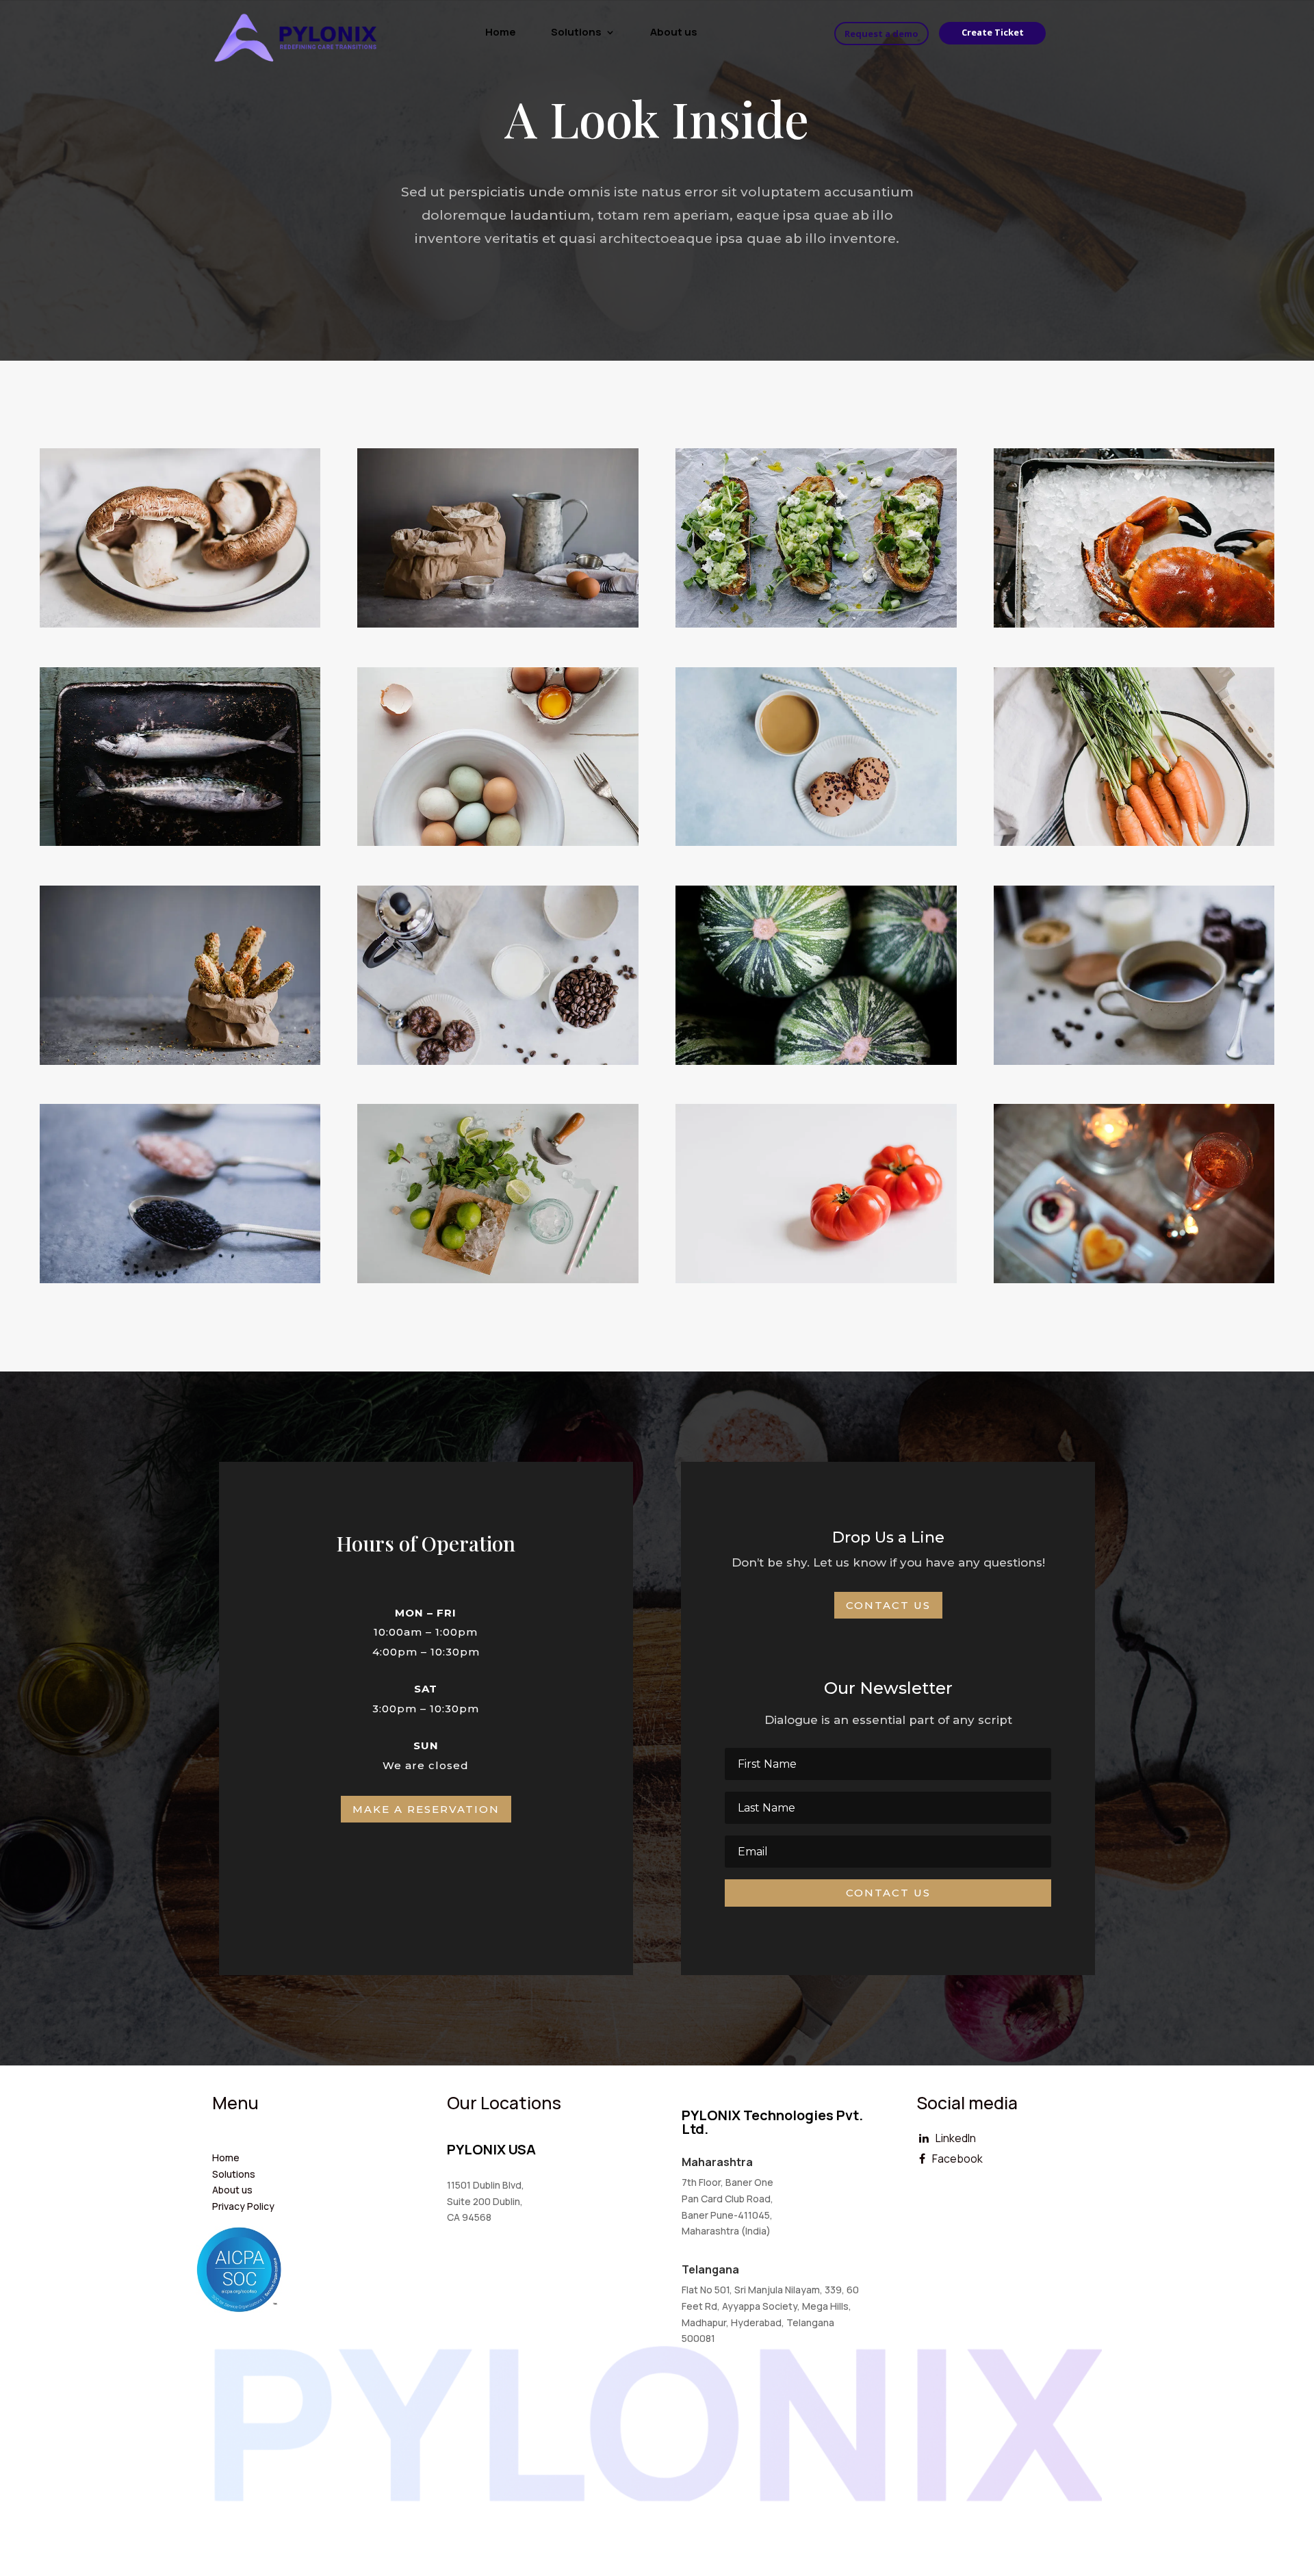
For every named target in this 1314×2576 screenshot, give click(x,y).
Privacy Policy (243, 2206)
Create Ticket (993, 32)
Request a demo (881, 34)
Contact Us (888, 1605)
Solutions (576, 33)
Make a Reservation (426, 1809)
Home (501, 33)
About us (674, 33)
